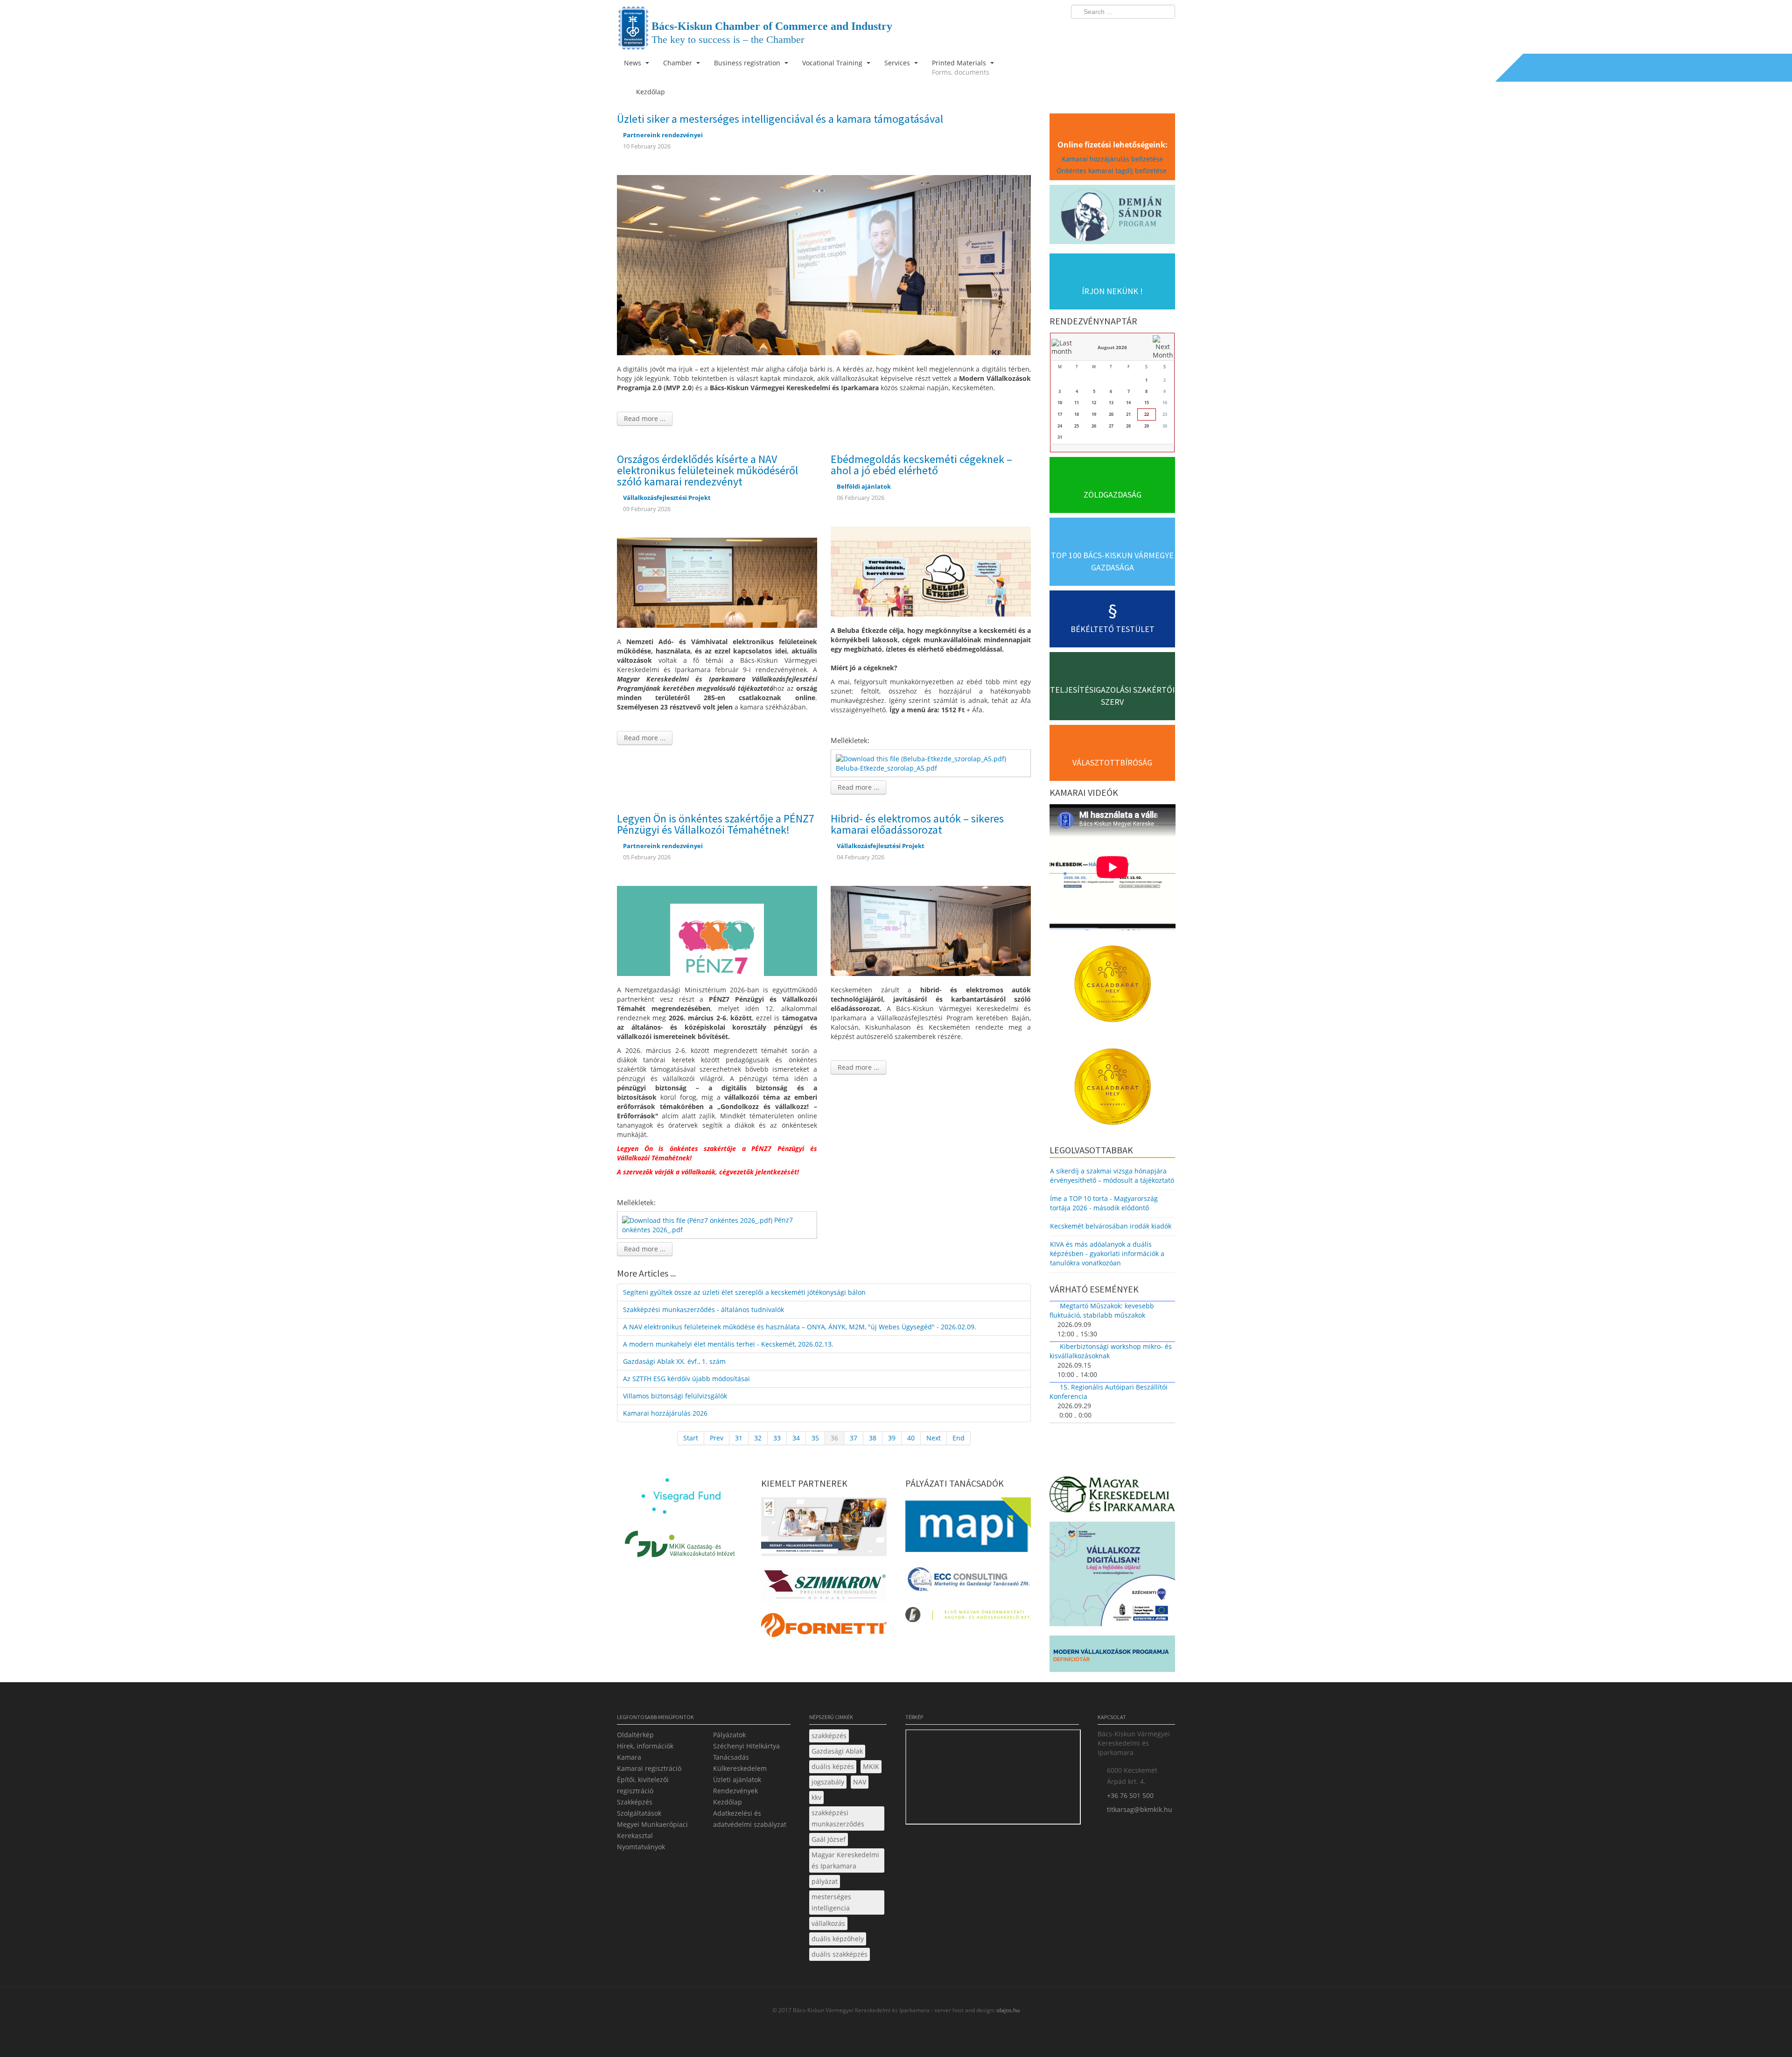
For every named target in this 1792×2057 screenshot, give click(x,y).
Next (934, 1438)
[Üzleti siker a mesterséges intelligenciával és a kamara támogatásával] (824, 264)
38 (873, 1438)
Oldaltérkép (635, 1735)
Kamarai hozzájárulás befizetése (1112, 159)
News (633, 63)
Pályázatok (729, 1735)
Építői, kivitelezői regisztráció (643, 1785)
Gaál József (829, 1839)
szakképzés (829, 1736)
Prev (717, 1438)
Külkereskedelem (740, 1768)
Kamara (629, 1757)
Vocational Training (833, 63)
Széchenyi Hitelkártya (746, 1746)
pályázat (825, 1881)
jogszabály (828, 1782)
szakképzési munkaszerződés (838, 1818)
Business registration (748, 63)
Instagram (1148, 31)
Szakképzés (635, 1802)
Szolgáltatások (639, 1813)
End (959, 1438)
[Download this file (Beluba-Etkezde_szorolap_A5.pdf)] (922, 758)
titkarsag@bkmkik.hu (1140, 1809)
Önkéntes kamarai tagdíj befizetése (1113, 171)
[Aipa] (824, 1529)
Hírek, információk (645, 1746)
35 (815, 1438)
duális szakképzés (840, 1954)
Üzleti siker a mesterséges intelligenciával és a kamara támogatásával (780, 119)
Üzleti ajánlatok (737, 1780)
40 (911, 1438)
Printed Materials (961, 67)
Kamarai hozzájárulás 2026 (665, 1413)
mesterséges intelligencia (831, 1902)
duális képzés (833, 1766)
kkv (816, 1797)
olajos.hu (1007, 2010)
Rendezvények (735, 1791)
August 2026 (1112, 347)
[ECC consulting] (968, 1582)
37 (854, 1438)
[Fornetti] (824, 1628)
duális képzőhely (838, 1939)
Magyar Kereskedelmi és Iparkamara (845, 1860)
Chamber (679, 63)
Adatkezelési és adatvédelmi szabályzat (750, 1819)
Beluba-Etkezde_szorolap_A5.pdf (886, 768)
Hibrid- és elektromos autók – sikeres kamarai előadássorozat (917, 824)
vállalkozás (828, 1923)
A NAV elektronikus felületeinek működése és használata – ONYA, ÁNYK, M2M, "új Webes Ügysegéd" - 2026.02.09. (800, 1327)
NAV (860, 1782)
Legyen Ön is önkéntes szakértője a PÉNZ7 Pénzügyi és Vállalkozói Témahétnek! (716, 824)
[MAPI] (968, 1527)
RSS (1165, 31)
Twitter (1131, 31)
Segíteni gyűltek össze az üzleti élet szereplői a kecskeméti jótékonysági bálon (744, 1292)
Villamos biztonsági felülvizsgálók (675, 1396)
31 (739, 1438)
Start (691, 1438)
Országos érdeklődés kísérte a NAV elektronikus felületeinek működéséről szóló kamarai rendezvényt (707, 470)
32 (758, 1438)
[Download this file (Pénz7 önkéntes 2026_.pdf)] (698, 1220)
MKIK (871, 1766)
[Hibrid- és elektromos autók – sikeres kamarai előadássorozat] (931, 930)
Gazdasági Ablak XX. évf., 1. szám (674, 1361)
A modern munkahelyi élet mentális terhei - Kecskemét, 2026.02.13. (728, 1344)
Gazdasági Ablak (837, 1751)
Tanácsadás (731, 1757)
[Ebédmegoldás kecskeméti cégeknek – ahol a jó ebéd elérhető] (931, 571)
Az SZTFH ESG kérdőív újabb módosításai (686, 1379)
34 (796, 1438)
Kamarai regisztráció (649, 1768)
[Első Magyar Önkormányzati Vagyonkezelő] (968, 1617)
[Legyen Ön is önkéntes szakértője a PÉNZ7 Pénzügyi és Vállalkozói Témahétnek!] (717, 930)
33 (777, 1438)
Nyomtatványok (641, 1847)
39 (892, 1438)
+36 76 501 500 (1130, 1795)
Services (898, 63)
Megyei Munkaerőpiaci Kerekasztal (652, 1830)
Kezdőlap (728, 1802)
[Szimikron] (824, 1587)
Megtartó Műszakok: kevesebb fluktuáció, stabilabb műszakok (1102, 1310)
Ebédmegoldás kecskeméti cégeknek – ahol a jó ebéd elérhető (921, 465)
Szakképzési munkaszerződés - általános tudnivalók (703, 1309)
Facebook (1113, 31)
